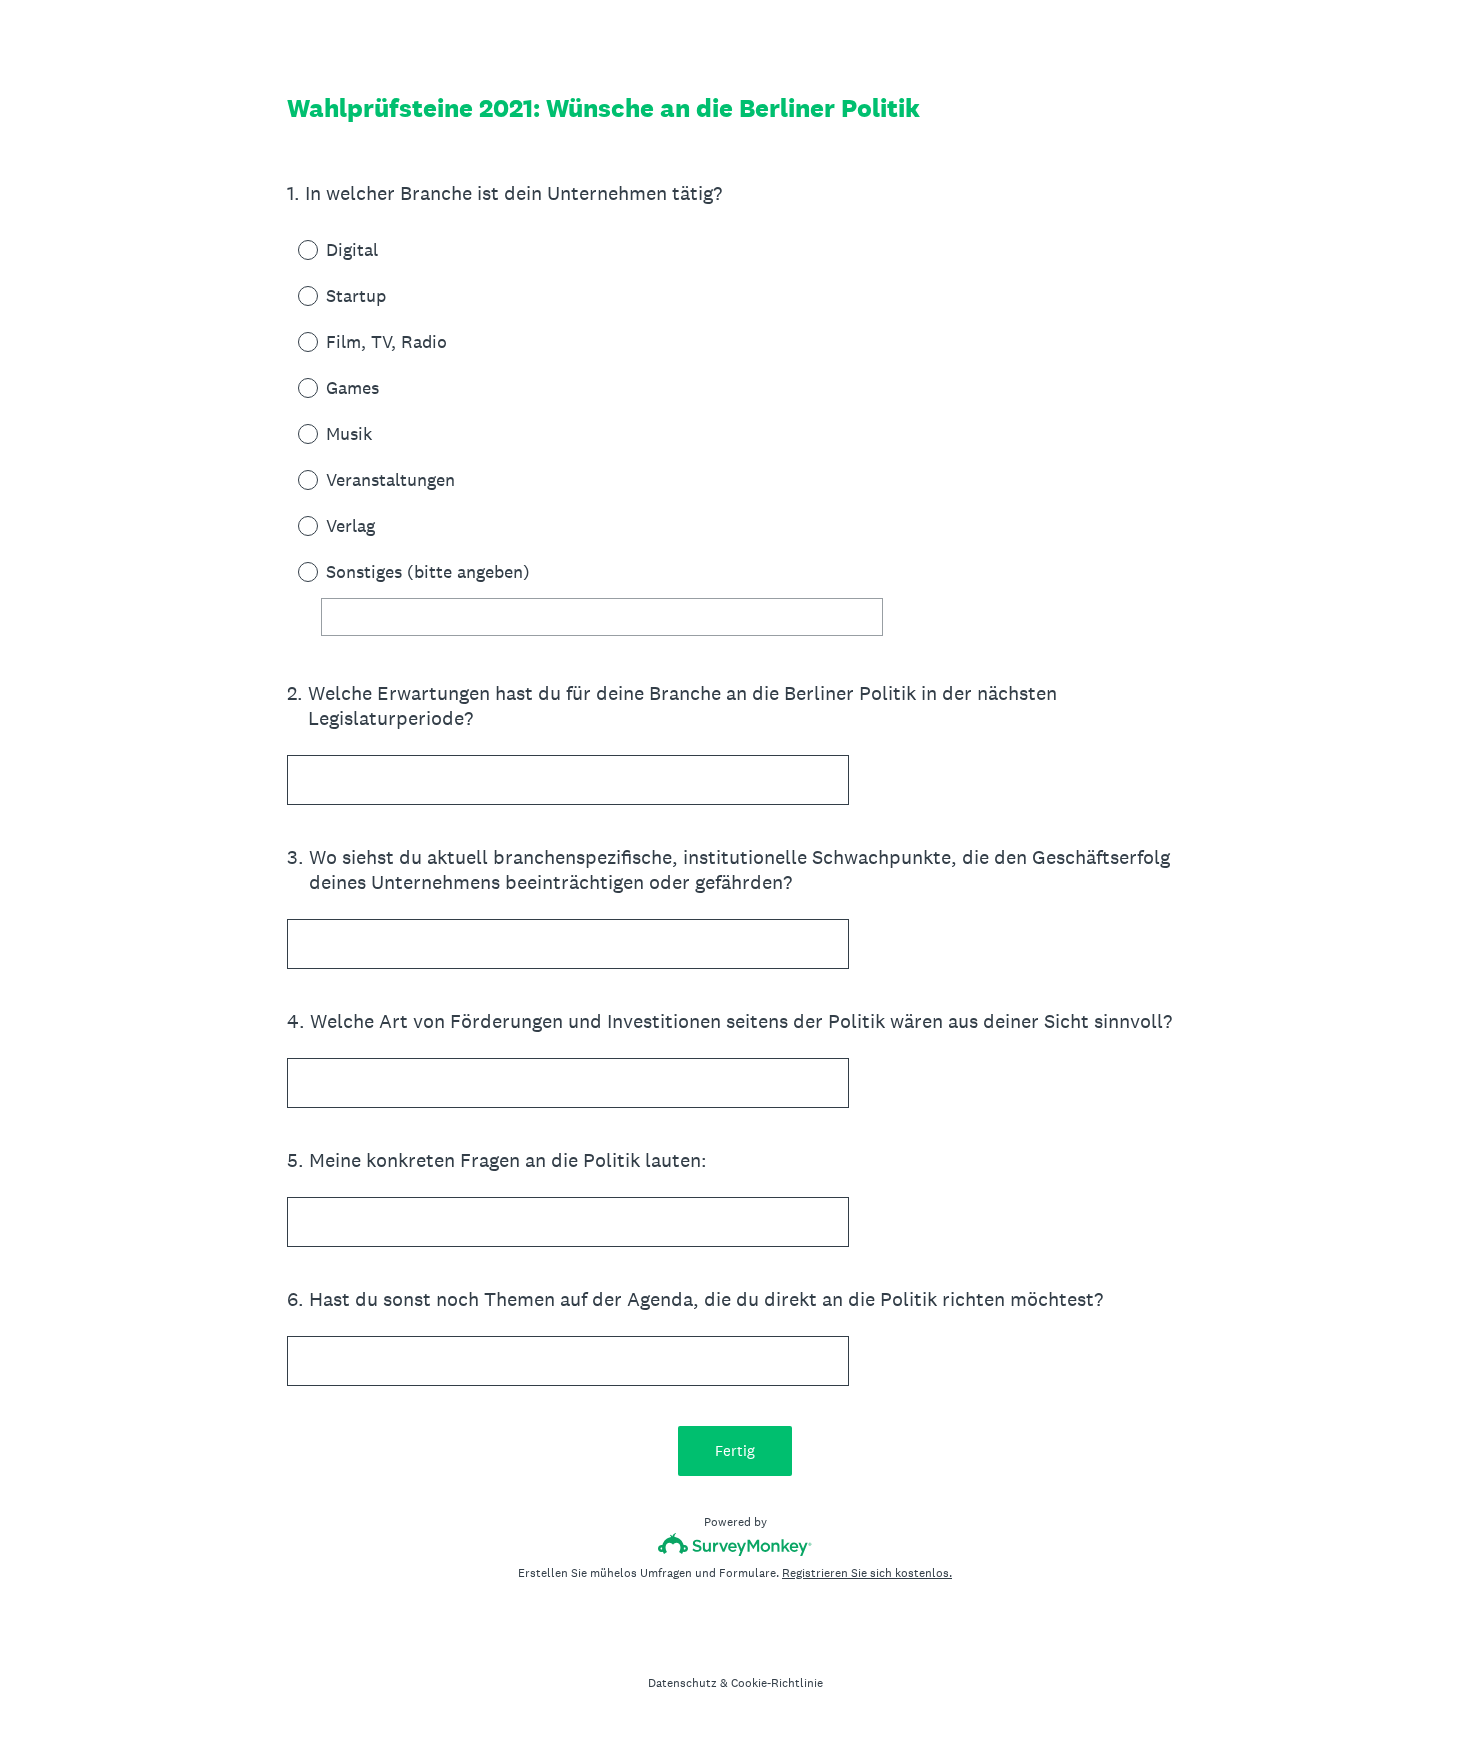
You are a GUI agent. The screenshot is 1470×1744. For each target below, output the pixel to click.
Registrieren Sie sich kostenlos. (867, 1573)
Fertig (735, 1450)
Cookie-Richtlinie (777, 1683)
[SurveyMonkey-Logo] (735, 1544)
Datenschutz (682, 1683)
